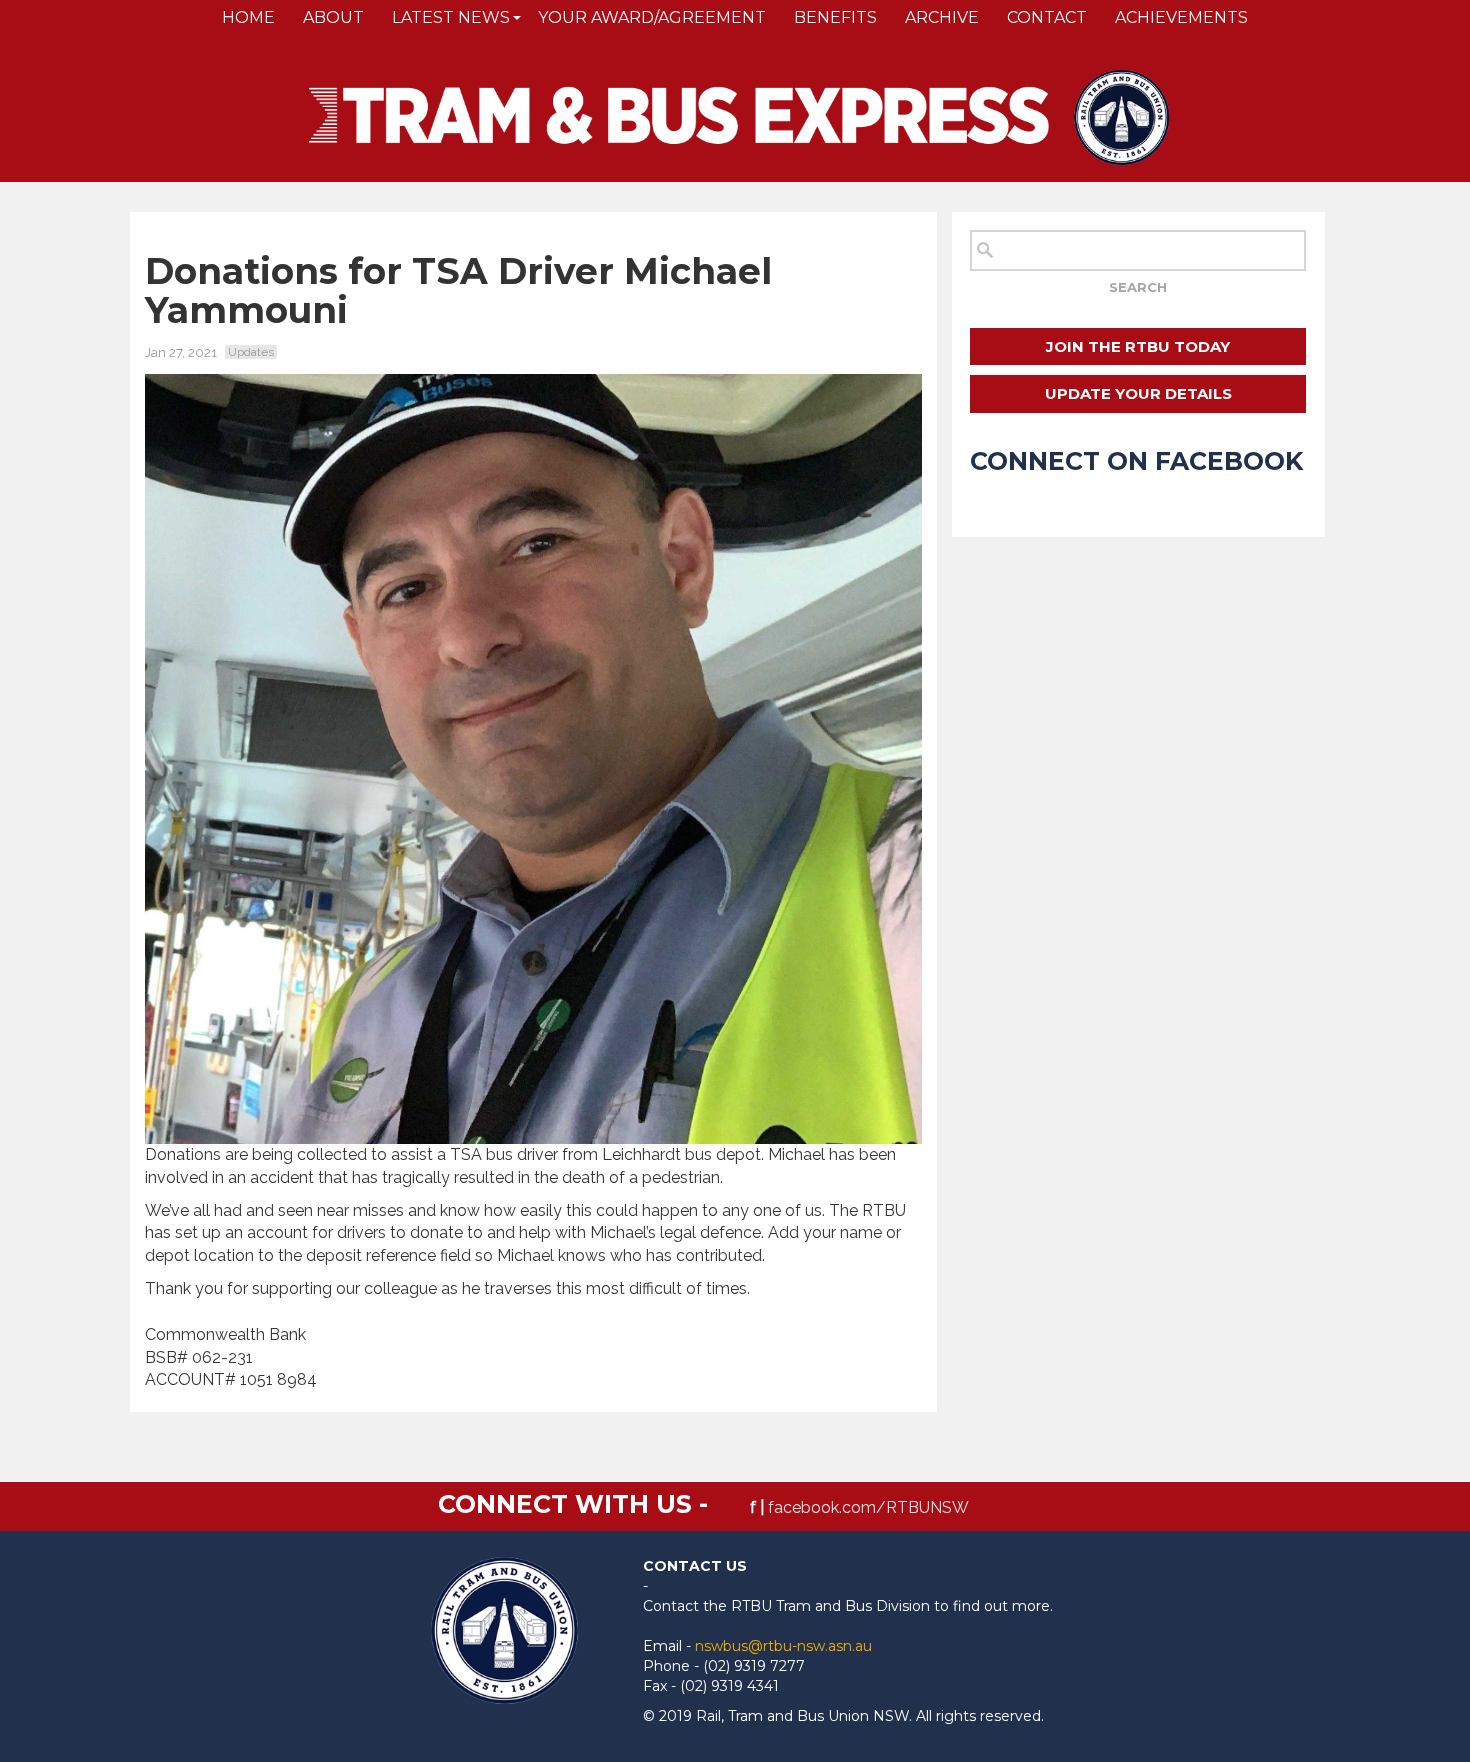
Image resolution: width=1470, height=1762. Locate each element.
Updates (251, 352)
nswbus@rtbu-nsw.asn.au (783, 1646)
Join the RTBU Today (1138, 346)
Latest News (451, 17)
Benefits (835, 17)
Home (248, 17)
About (333, 17)
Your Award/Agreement (652, 17)
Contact (1047, 17)
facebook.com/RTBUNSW (868, 1507)
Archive (942, 17)
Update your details (1138, 393)
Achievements (1181, 17)
